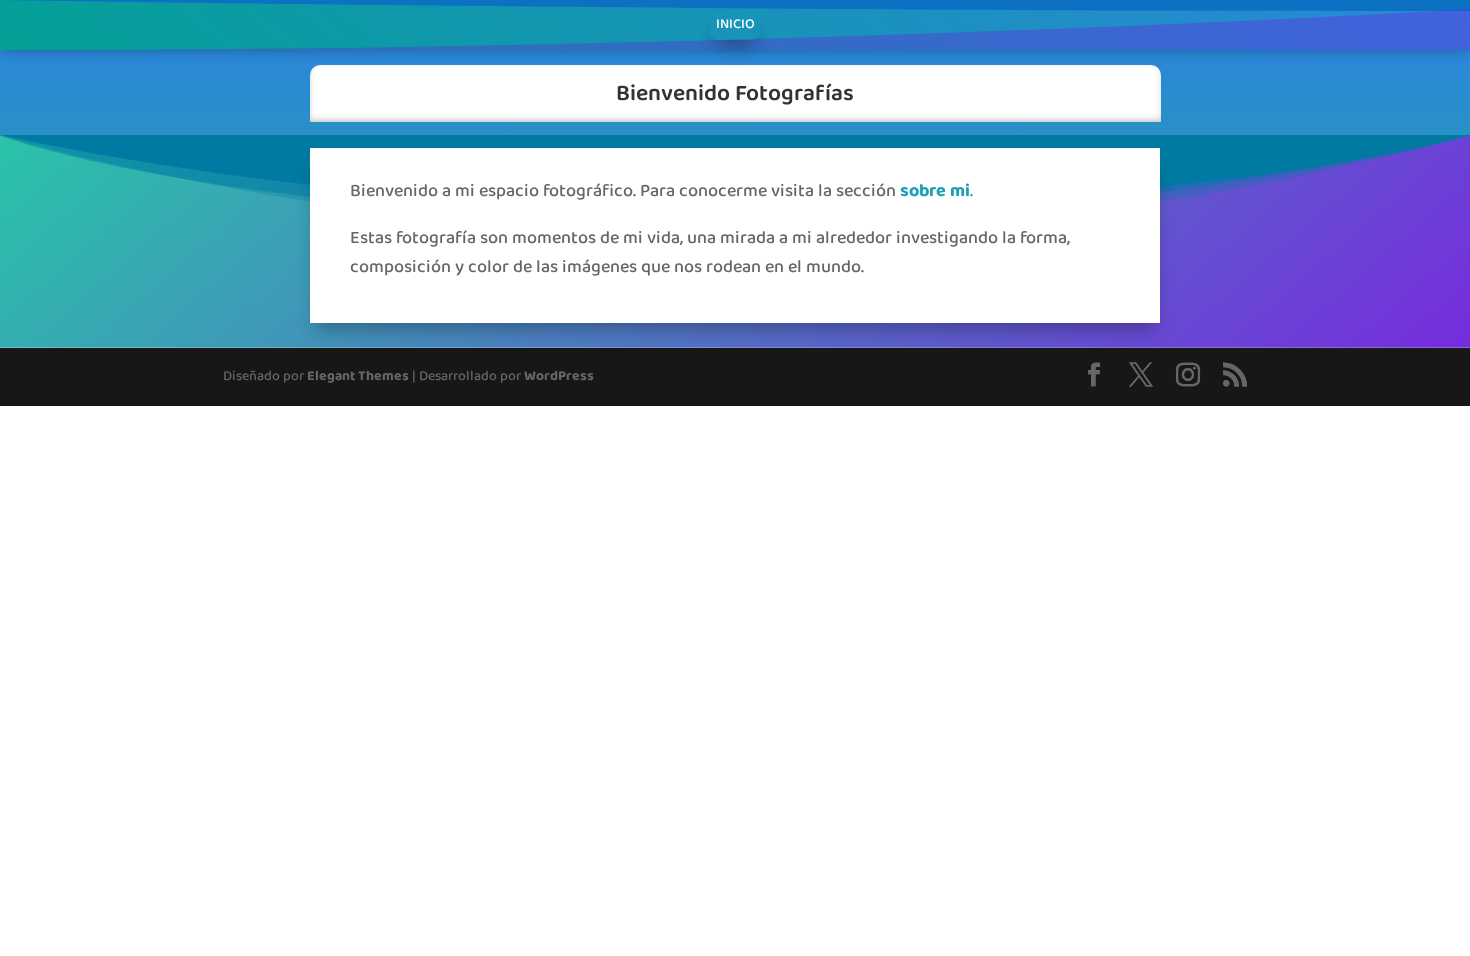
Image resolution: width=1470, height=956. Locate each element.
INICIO (735, 27)
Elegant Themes (358, 376)
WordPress (559, 376)
